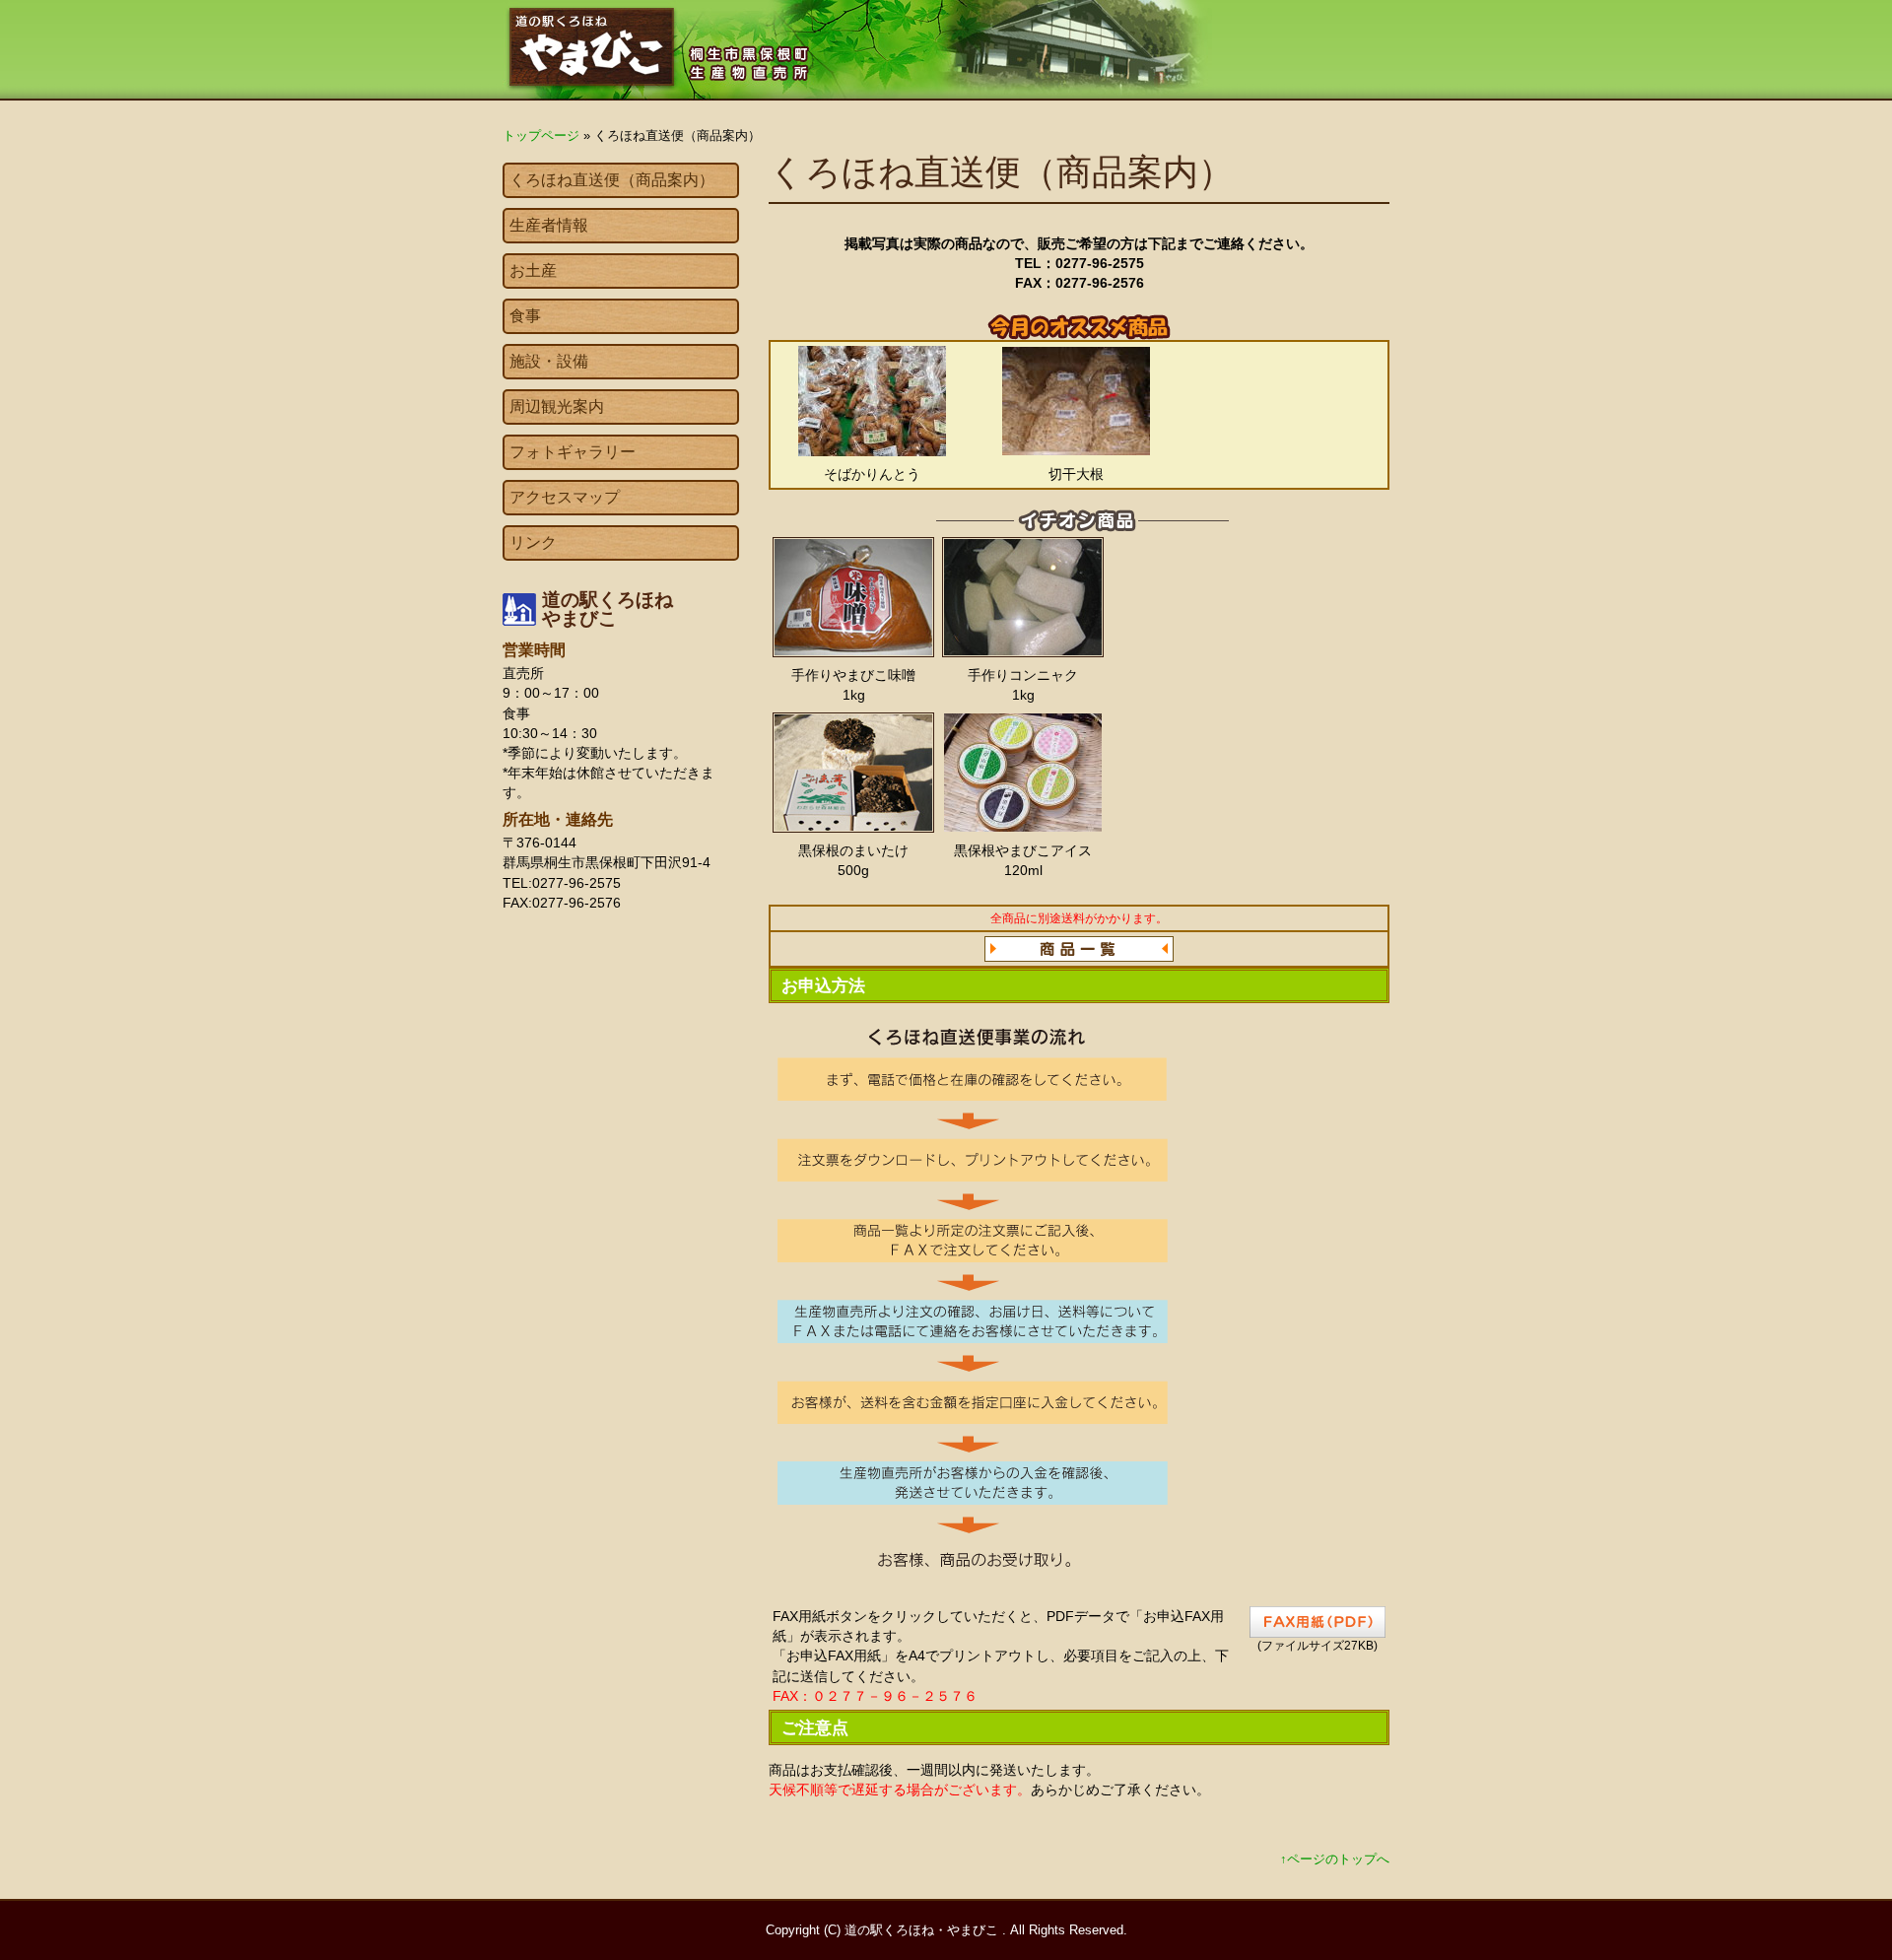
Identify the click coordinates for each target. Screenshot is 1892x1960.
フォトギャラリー (573, 452)
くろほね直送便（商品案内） (612, 180)
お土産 (533, 270)
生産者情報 (549, 225)
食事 (525, 316)
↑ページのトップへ (1335, 1859)
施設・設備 (549, 361)
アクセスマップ (565, 497)
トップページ (541, 135)
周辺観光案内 (557, 406)
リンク (533, 542)
